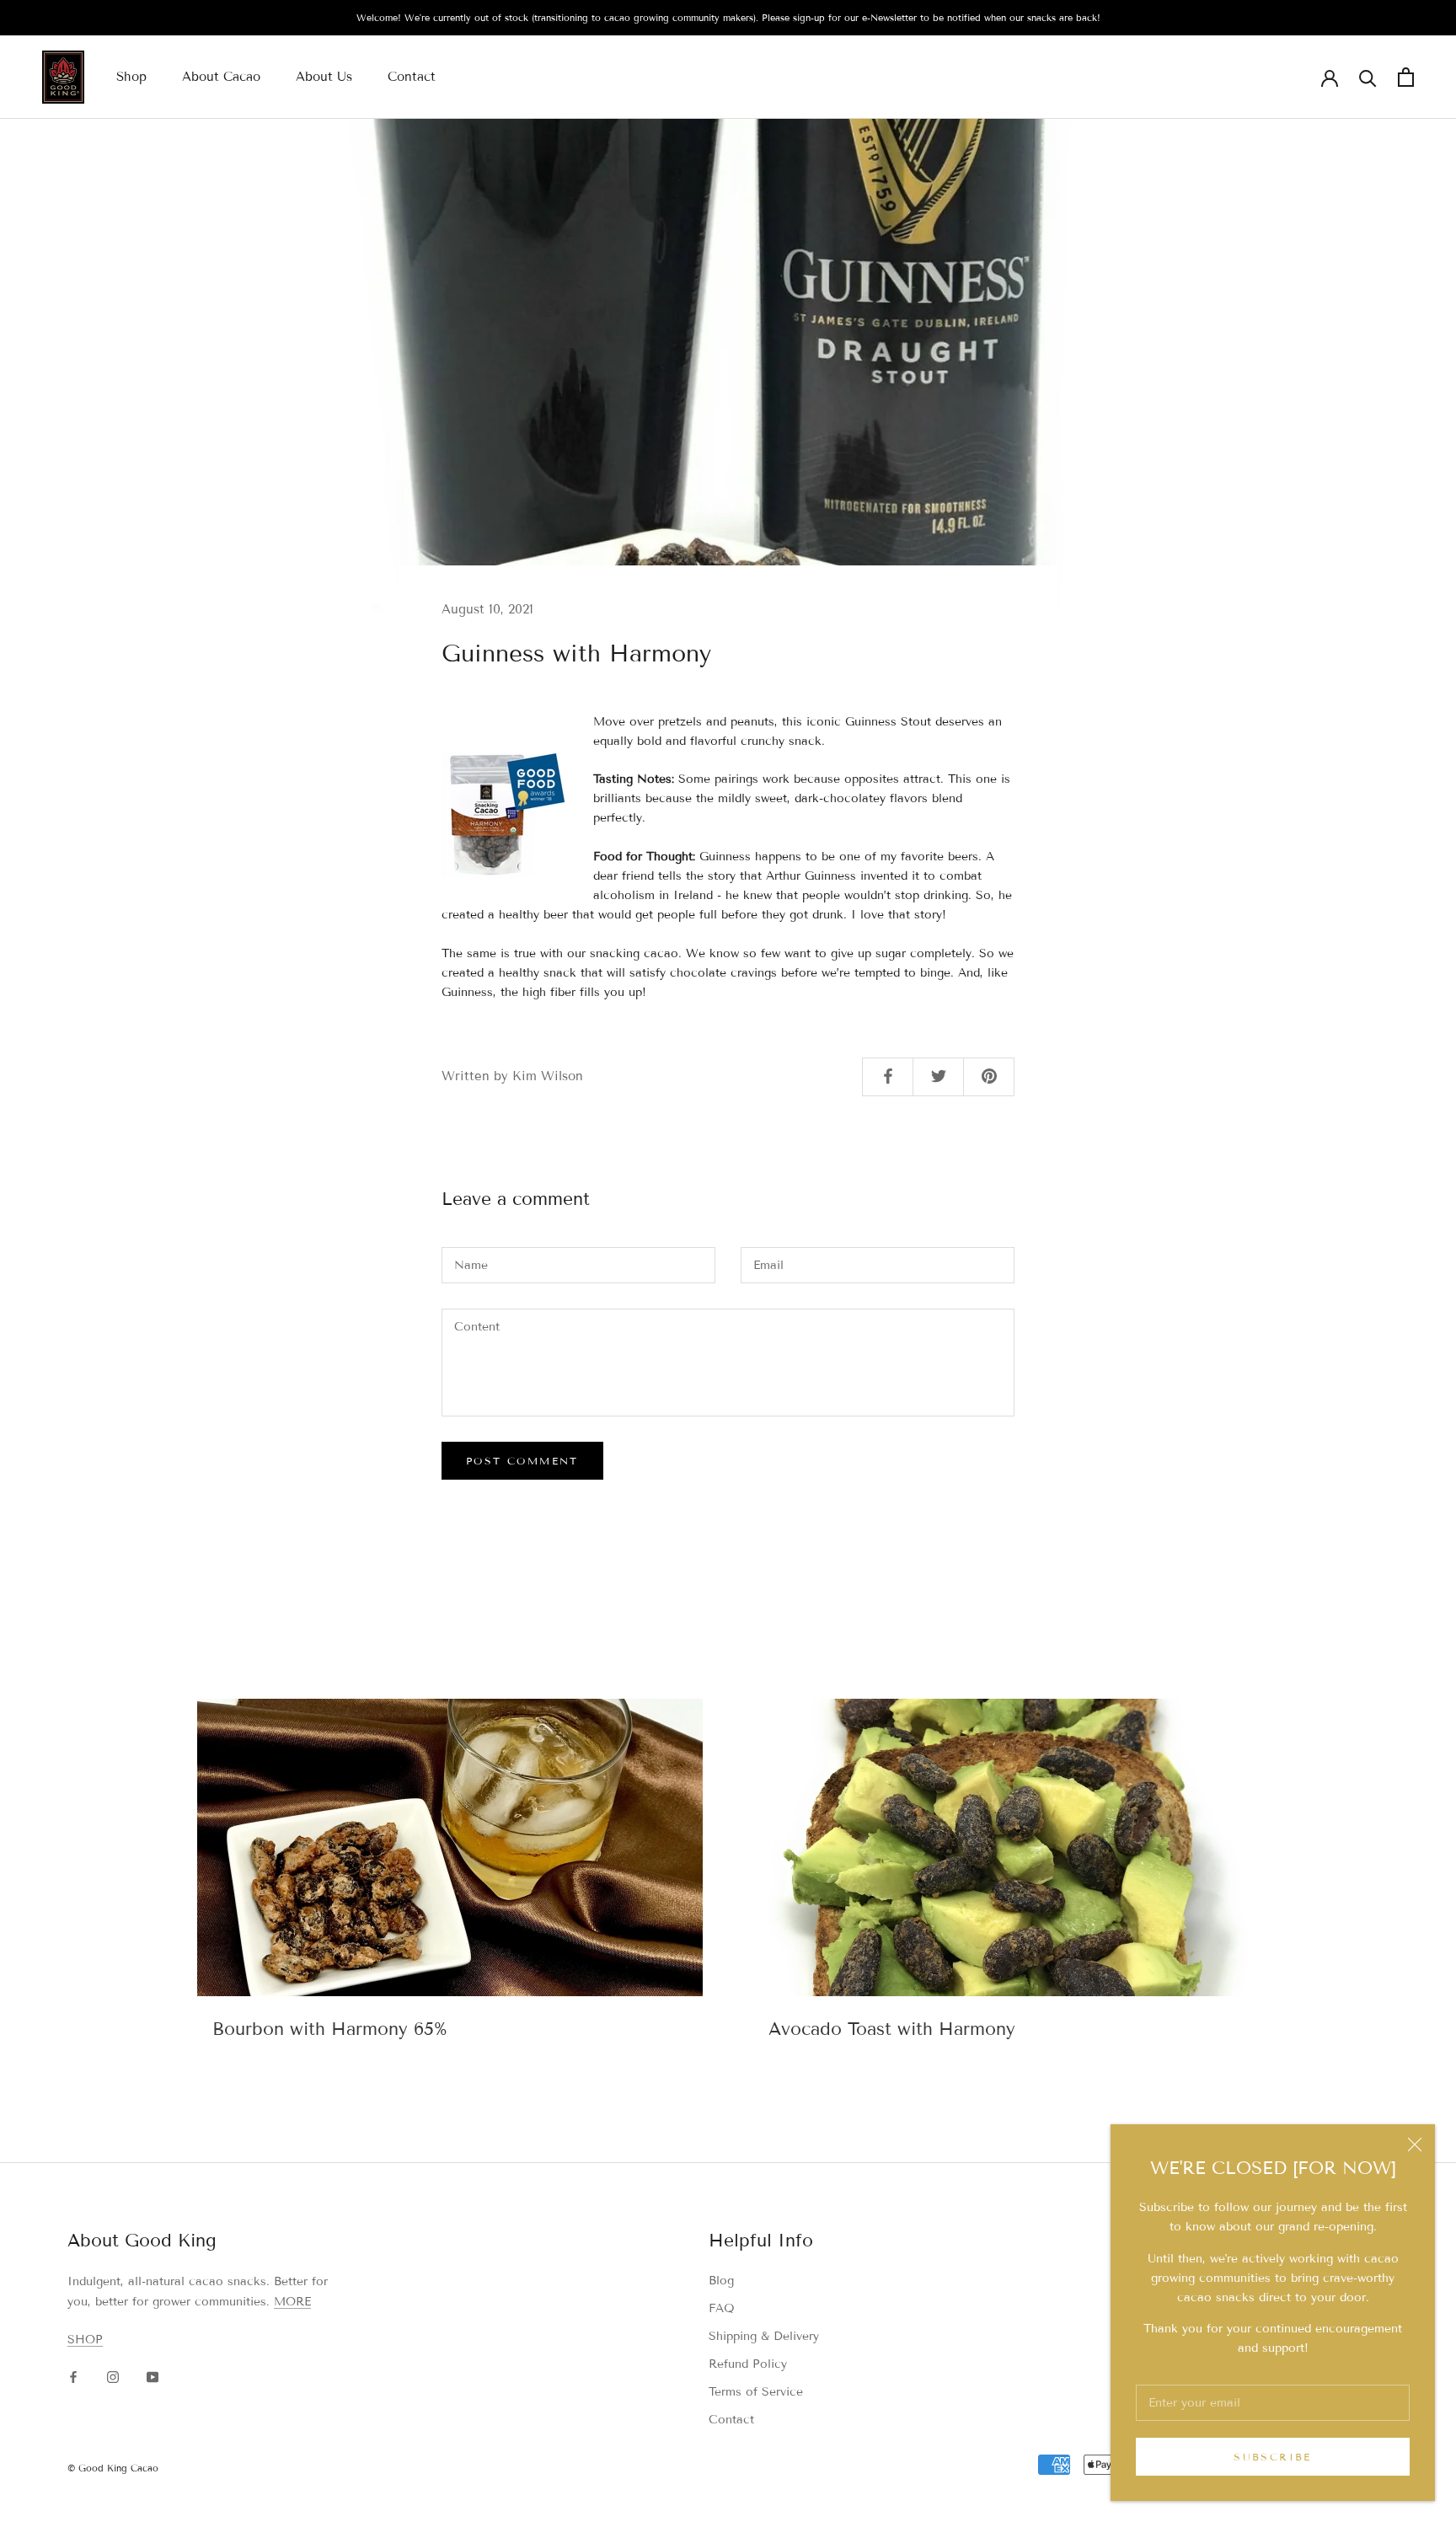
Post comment (522, 1461)
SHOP (85, 2340)
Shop (131, 77)
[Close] (1415, 2145)
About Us (324, 77)
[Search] (1368, 77)
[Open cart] (1406, 77)
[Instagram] (113, 2376)
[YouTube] (153, 2376)
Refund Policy (748, 2364)
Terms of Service (756, 2392)
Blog (721, 2281)
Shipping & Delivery (764, 2336)
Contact (412, 77)
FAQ (722, 2308)
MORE (292, 2302)
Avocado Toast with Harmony (892, 2029)
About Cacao (221, 77)
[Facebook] (73, 2376)
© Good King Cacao (113, 2468)
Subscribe (1273, 2457)
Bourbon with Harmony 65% (330, 2029)
